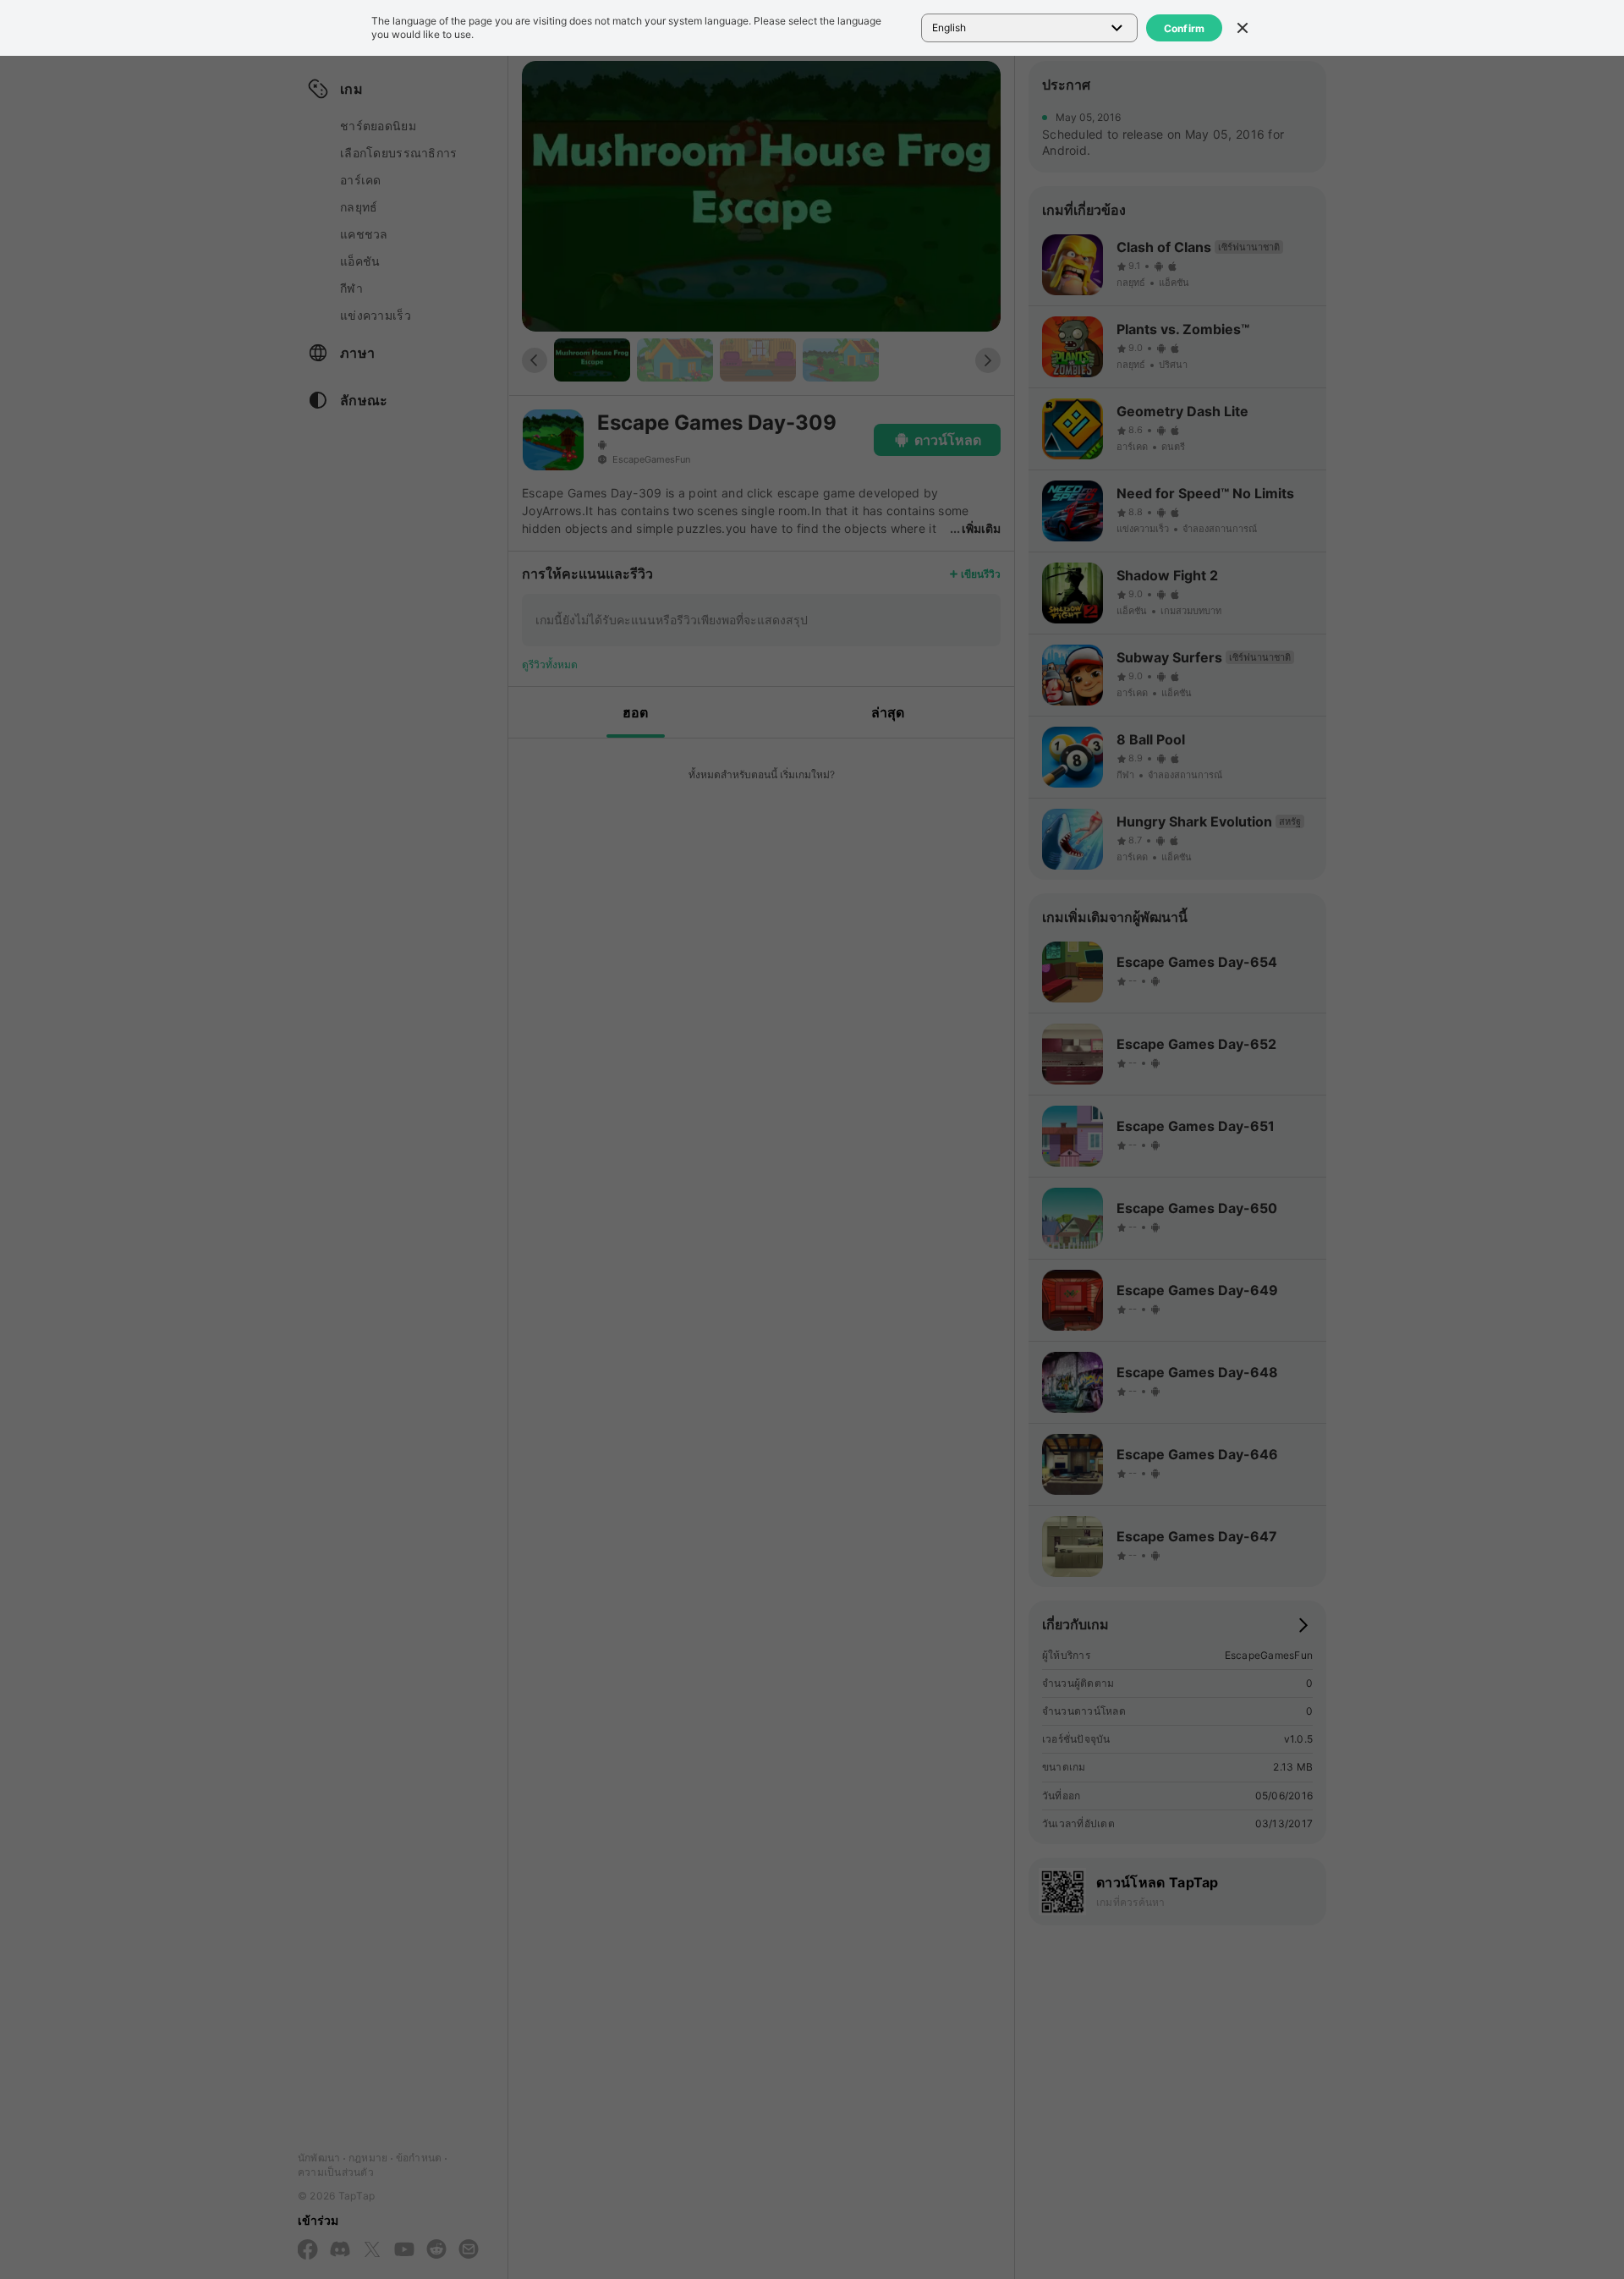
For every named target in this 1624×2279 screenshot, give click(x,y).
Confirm (1185, 28)
